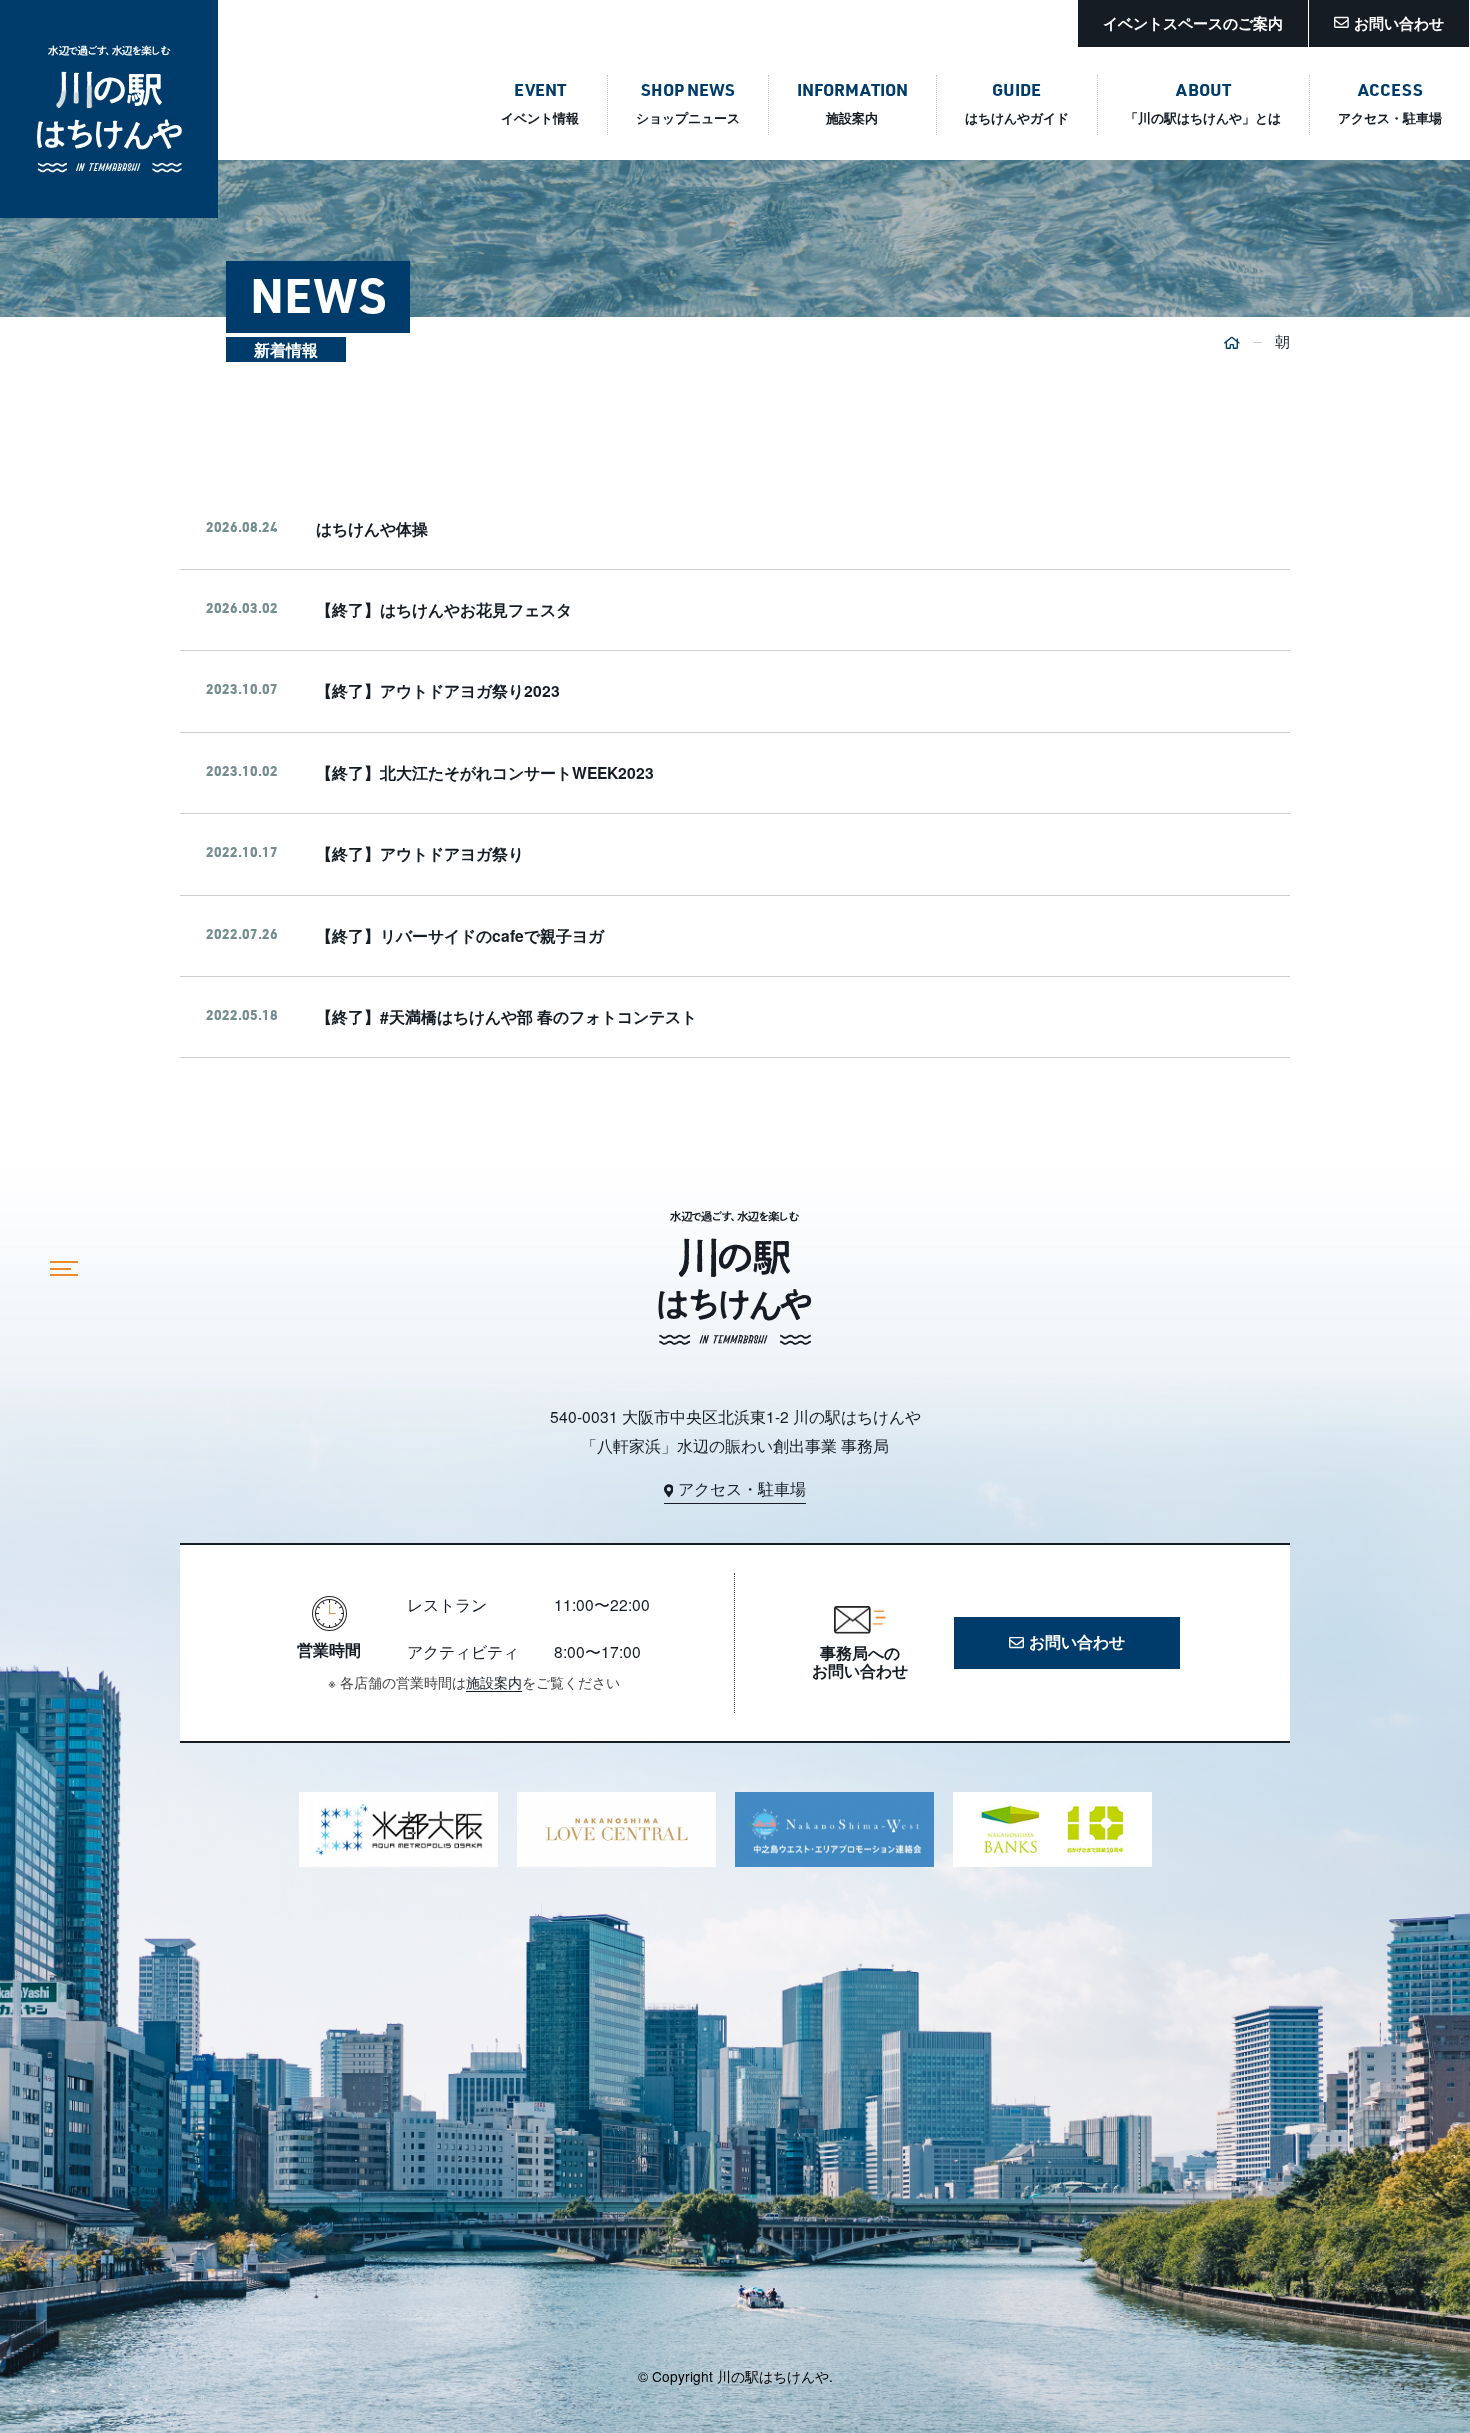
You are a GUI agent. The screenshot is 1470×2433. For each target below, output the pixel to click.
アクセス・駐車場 (742, 1489)
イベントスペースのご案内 (1193, 23)
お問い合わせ (1399, 23)
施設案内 (494, 1682)
